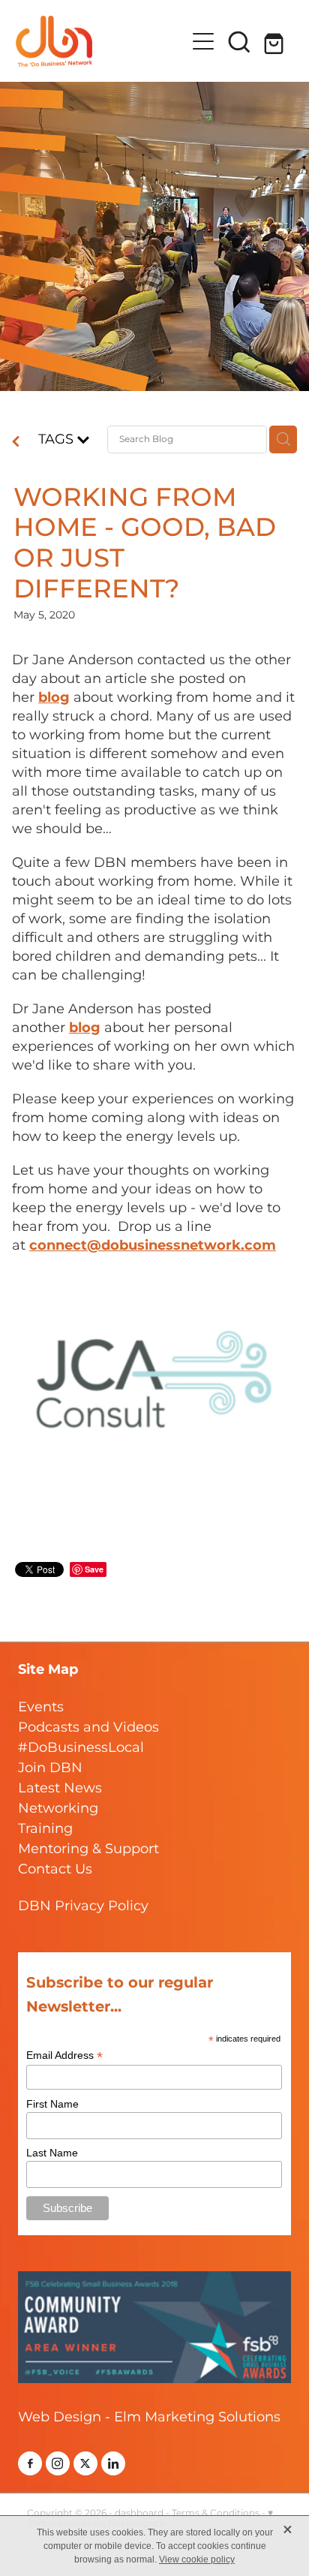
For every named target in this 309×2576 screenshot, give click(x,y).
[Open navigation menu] (203, 41)
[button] (239, 41)
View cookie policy (197, 2559)
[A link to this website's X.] (85, 2463)
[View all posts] (16, 443)
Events (41, 1707)
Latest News (60, 1788)
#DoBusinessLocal (81, 1748)
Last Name (52, 2153)
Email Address (64, 2055)
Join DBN (50, 1768)
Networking (58, 1809)
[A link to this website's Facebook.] (30, 2463)
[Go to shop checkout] (275, 41)
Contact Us (55, 1869)
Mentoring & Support (88, 1849)
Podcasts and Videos (88, 1727)
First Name (52, 2104)
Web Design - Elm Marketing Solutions (149, 2417)
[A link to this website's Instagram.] (58, 2463)
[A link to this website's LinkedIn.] (113, 2463)
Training (45, 1829)
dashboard (139, 2513)
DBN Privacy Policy (83, 1906)
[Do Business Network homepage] (101, 41)
